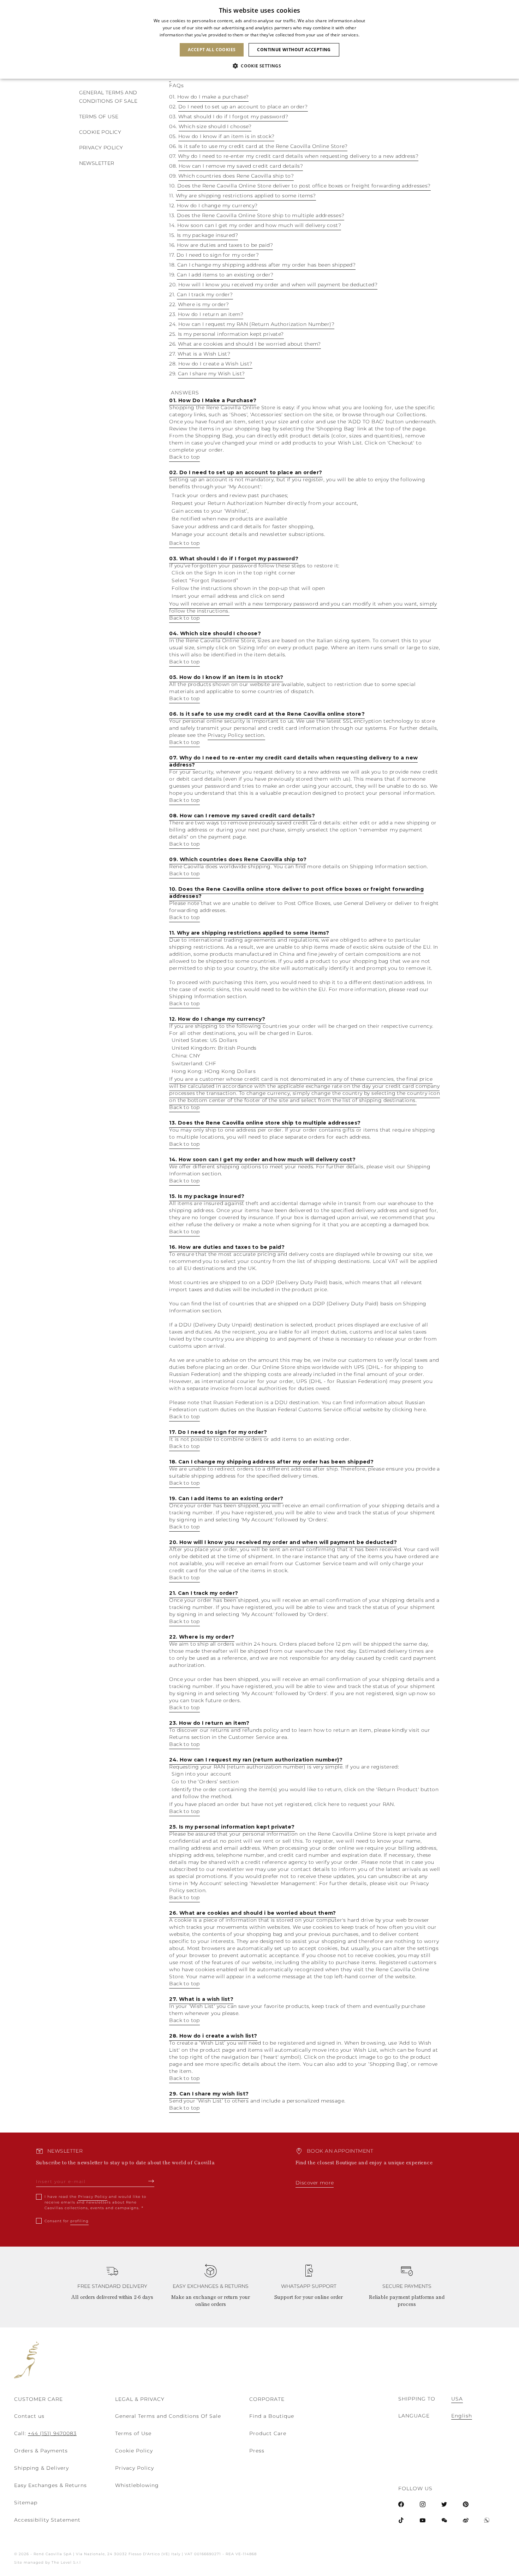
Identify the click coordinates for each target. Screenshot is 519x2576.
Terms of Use (133, 2433)
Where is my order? (204, 304)
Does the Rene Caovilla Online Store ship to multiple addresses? (261, 215)
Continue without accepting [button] (294, 50)
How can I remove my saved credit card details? (241, 166)
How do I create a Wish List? (215, 364)
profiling (79, 2221)
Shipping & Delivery (41, 2468)
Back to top (184, 457)
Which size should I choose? (215, 126)
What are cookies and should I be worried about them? (249, 344)
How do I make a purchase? (213, 97)
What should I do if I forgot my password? (233, 117)
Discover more (315, 2183)
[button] (259, 66)
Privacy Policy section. (237, 735)
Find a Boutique (272, 2416)
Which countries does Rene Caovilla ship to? (236, 176)
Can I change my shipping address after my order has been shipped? (266, 265)
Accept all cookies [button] (212, 50)
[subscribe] (151, 2181)
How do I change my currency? (217, 205)
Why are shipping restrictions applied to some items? (246, 196)
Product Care (268, 2433)
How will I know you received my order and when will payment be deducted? (278, 285)
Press (257, 2451)
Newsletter (97, 163)
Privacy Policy (101, 148)
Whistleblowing (137, 2485)
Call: (45, 2433)
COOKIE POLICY (100, 132)
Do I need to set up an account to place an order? (243, 107)
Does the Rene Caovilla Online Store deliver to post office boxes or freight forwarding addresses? (304, 186)
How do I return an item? (211, 314)
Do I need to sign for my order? (218, 255)
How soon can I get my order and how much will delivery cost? (259, 225)
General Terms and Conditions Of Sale (168, 2416)
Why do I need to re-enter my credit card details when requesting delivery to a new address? (298, 156)
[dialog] (259, 39)
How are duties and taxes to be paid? (225, 245)
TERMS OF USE (99, 117)
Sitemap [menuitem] (26, 2503)
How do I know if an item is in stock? (226, 136)
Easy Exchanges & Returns (50, 2485)
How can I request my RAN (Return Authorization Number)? (256, 324)
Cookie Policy (134, 2451)
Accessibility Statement (47, 2520)
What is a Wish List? (204, 354)
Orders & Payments (41, 2451)
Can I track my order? (205, 294)
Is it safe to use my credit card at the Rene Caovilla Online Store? (263, 146)
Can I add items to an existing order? (225, 275)
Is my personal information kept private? (231, 334)
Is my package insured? (207, 235)
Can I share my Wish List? (211, 374)
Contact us (29, 2416)
